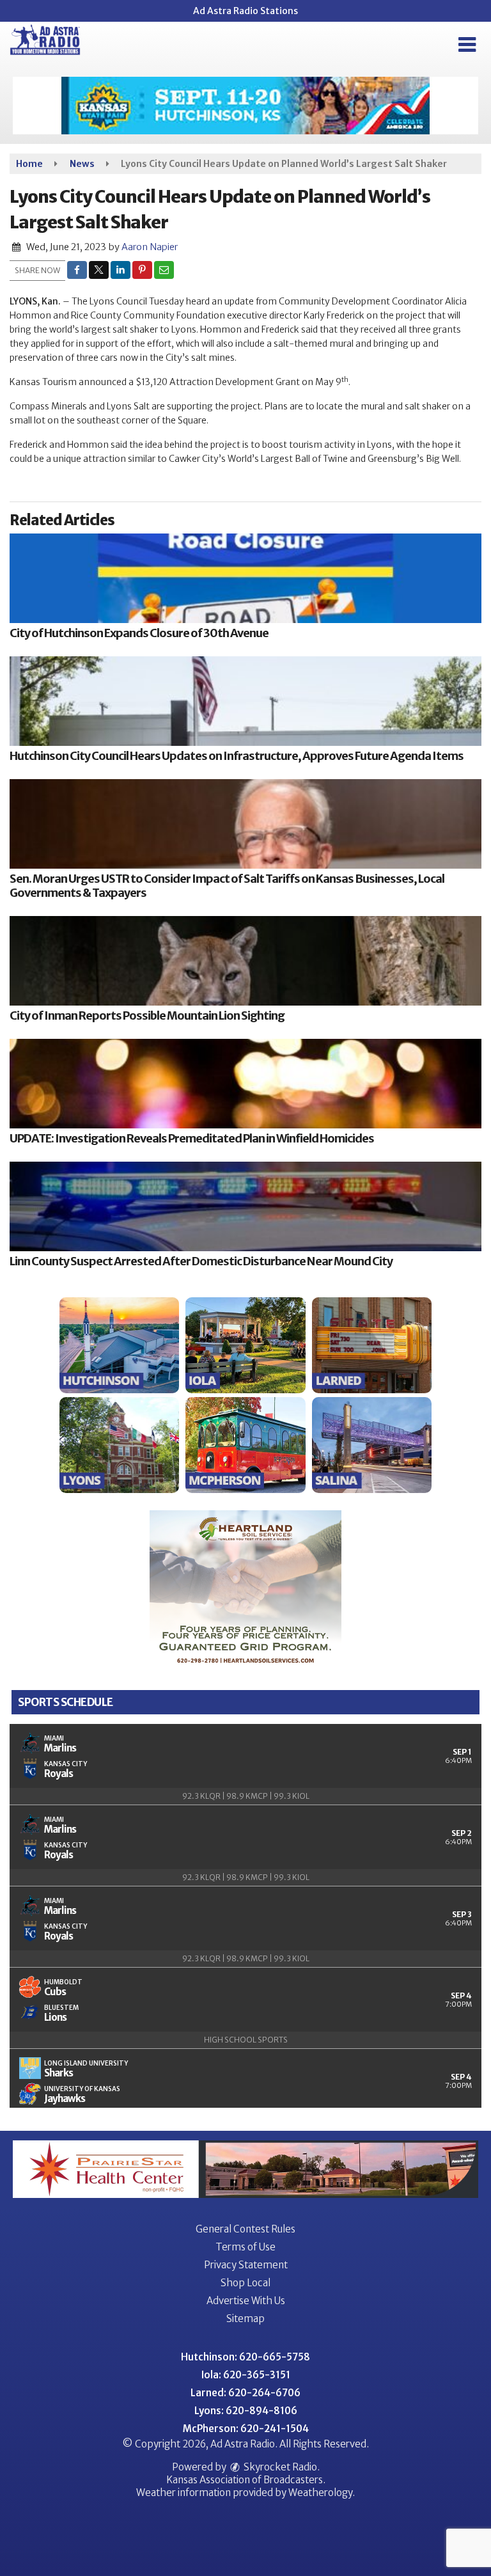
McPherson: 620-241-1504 (246, 2429)
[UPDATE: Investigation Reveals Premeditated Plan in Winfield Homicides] (245, 1084)
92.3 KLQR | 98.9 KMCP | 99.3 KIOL (246, 1796)
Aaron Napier (150, 247)
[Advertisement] (245, 106)
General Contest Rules (245, 2229)
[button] (467, 45)
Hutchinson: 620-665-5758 (245, 2357)
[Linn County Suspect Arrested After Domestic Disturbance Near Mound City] (245, 1206)
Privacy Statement (246, 2265)
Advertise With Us (246, 2301)
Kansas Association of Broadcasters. (246, 2480)
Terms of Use (245, 2247)
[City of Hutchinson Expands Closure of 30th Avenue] (245, 578)
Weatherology (320, 2493)
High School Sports (246, 2040)
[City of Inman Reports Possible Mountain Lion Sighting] (245, 961)
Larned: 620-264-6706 (245, 2393)
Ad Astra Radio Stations (245, 11)
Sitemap (245, 2319)
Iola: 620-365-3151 (246, 2375)
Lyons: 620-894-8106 (246, 2411)
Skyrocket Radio (279, 2467)
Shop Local (245, 2283)
